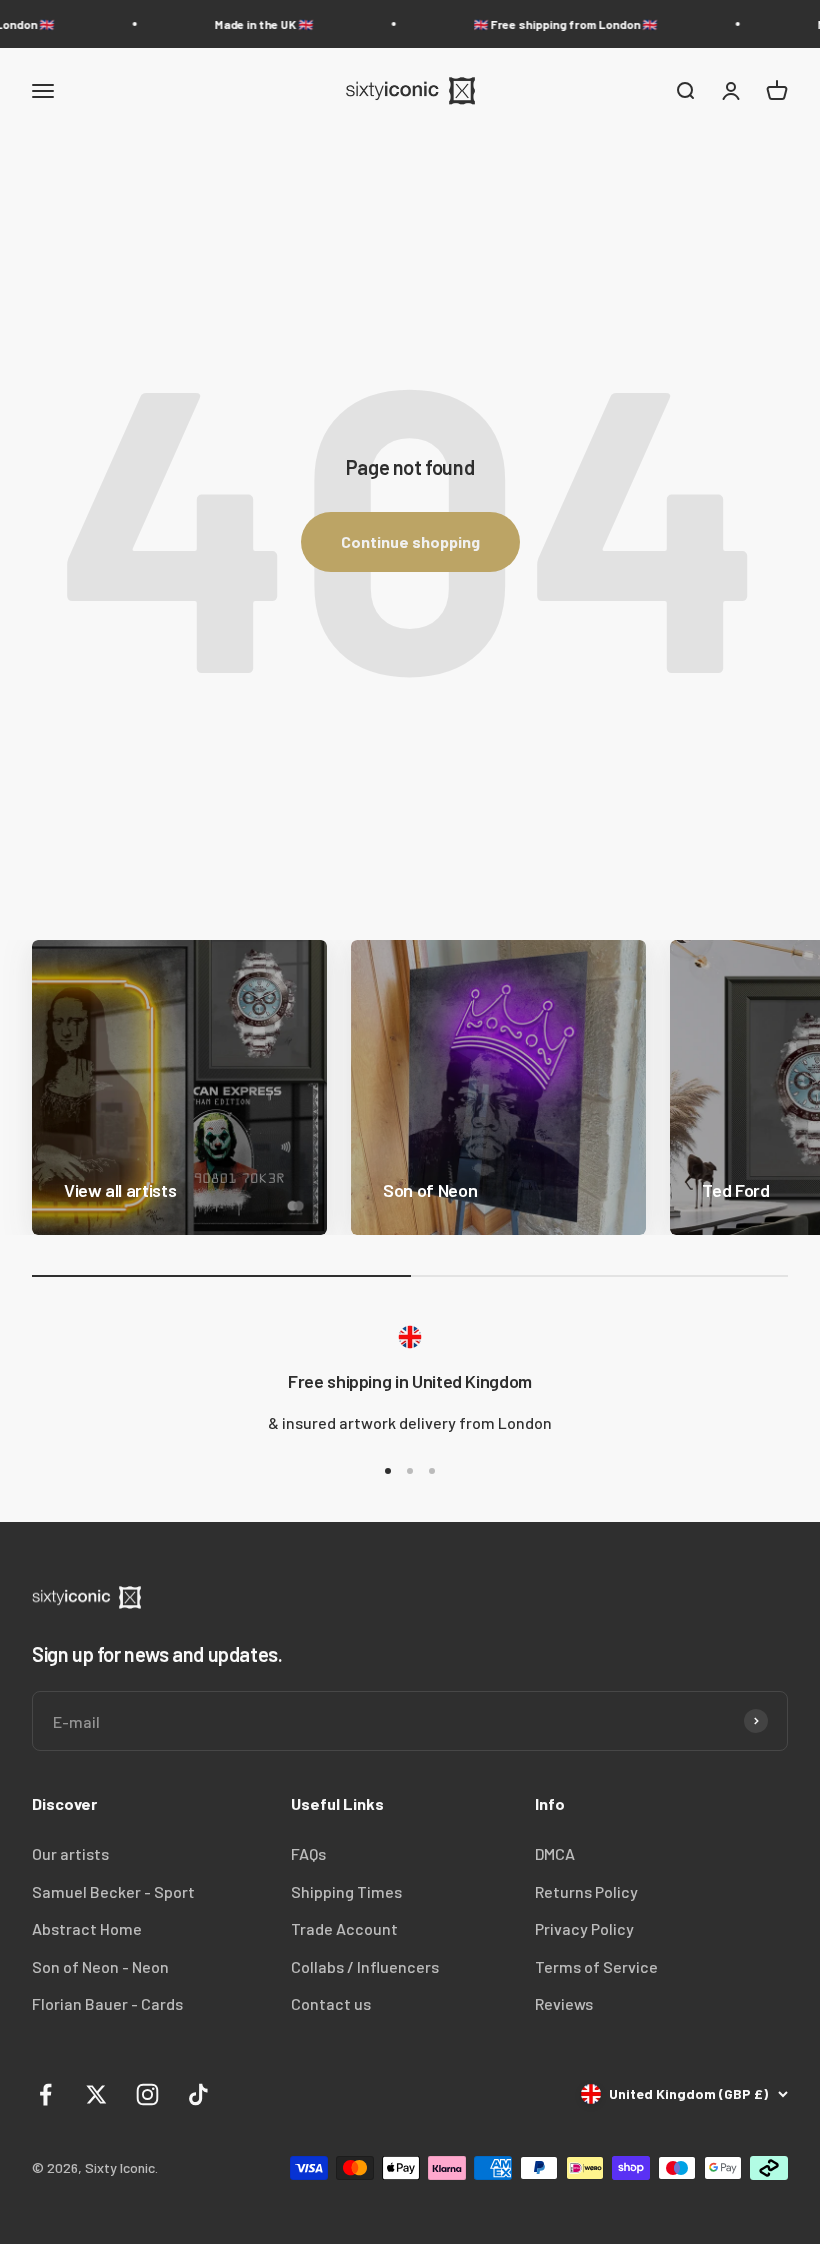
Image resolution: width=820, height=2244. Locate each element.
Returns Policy (586, 1891)
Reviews (564, 2003)
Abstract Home (87, 1928)
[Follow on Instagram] (147, 2094)
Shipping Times (346, 1891)
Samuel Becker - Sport (113, 1891)
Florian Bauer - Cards (107, 2003)
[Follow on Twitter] (96, 2094)
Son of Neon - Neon (100, 1966)
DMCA (555, 1853)
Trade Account (344, 1928)
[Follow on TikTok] (198, 2094)
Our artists (70, 1853)
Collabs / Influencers (365, 1966)
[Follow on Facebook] (45, 2094)
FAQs (308, 1853)
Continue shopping (410, 541)
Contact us (331, 2003)
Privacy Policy (584, 1928)
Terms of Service (596, 1966)
